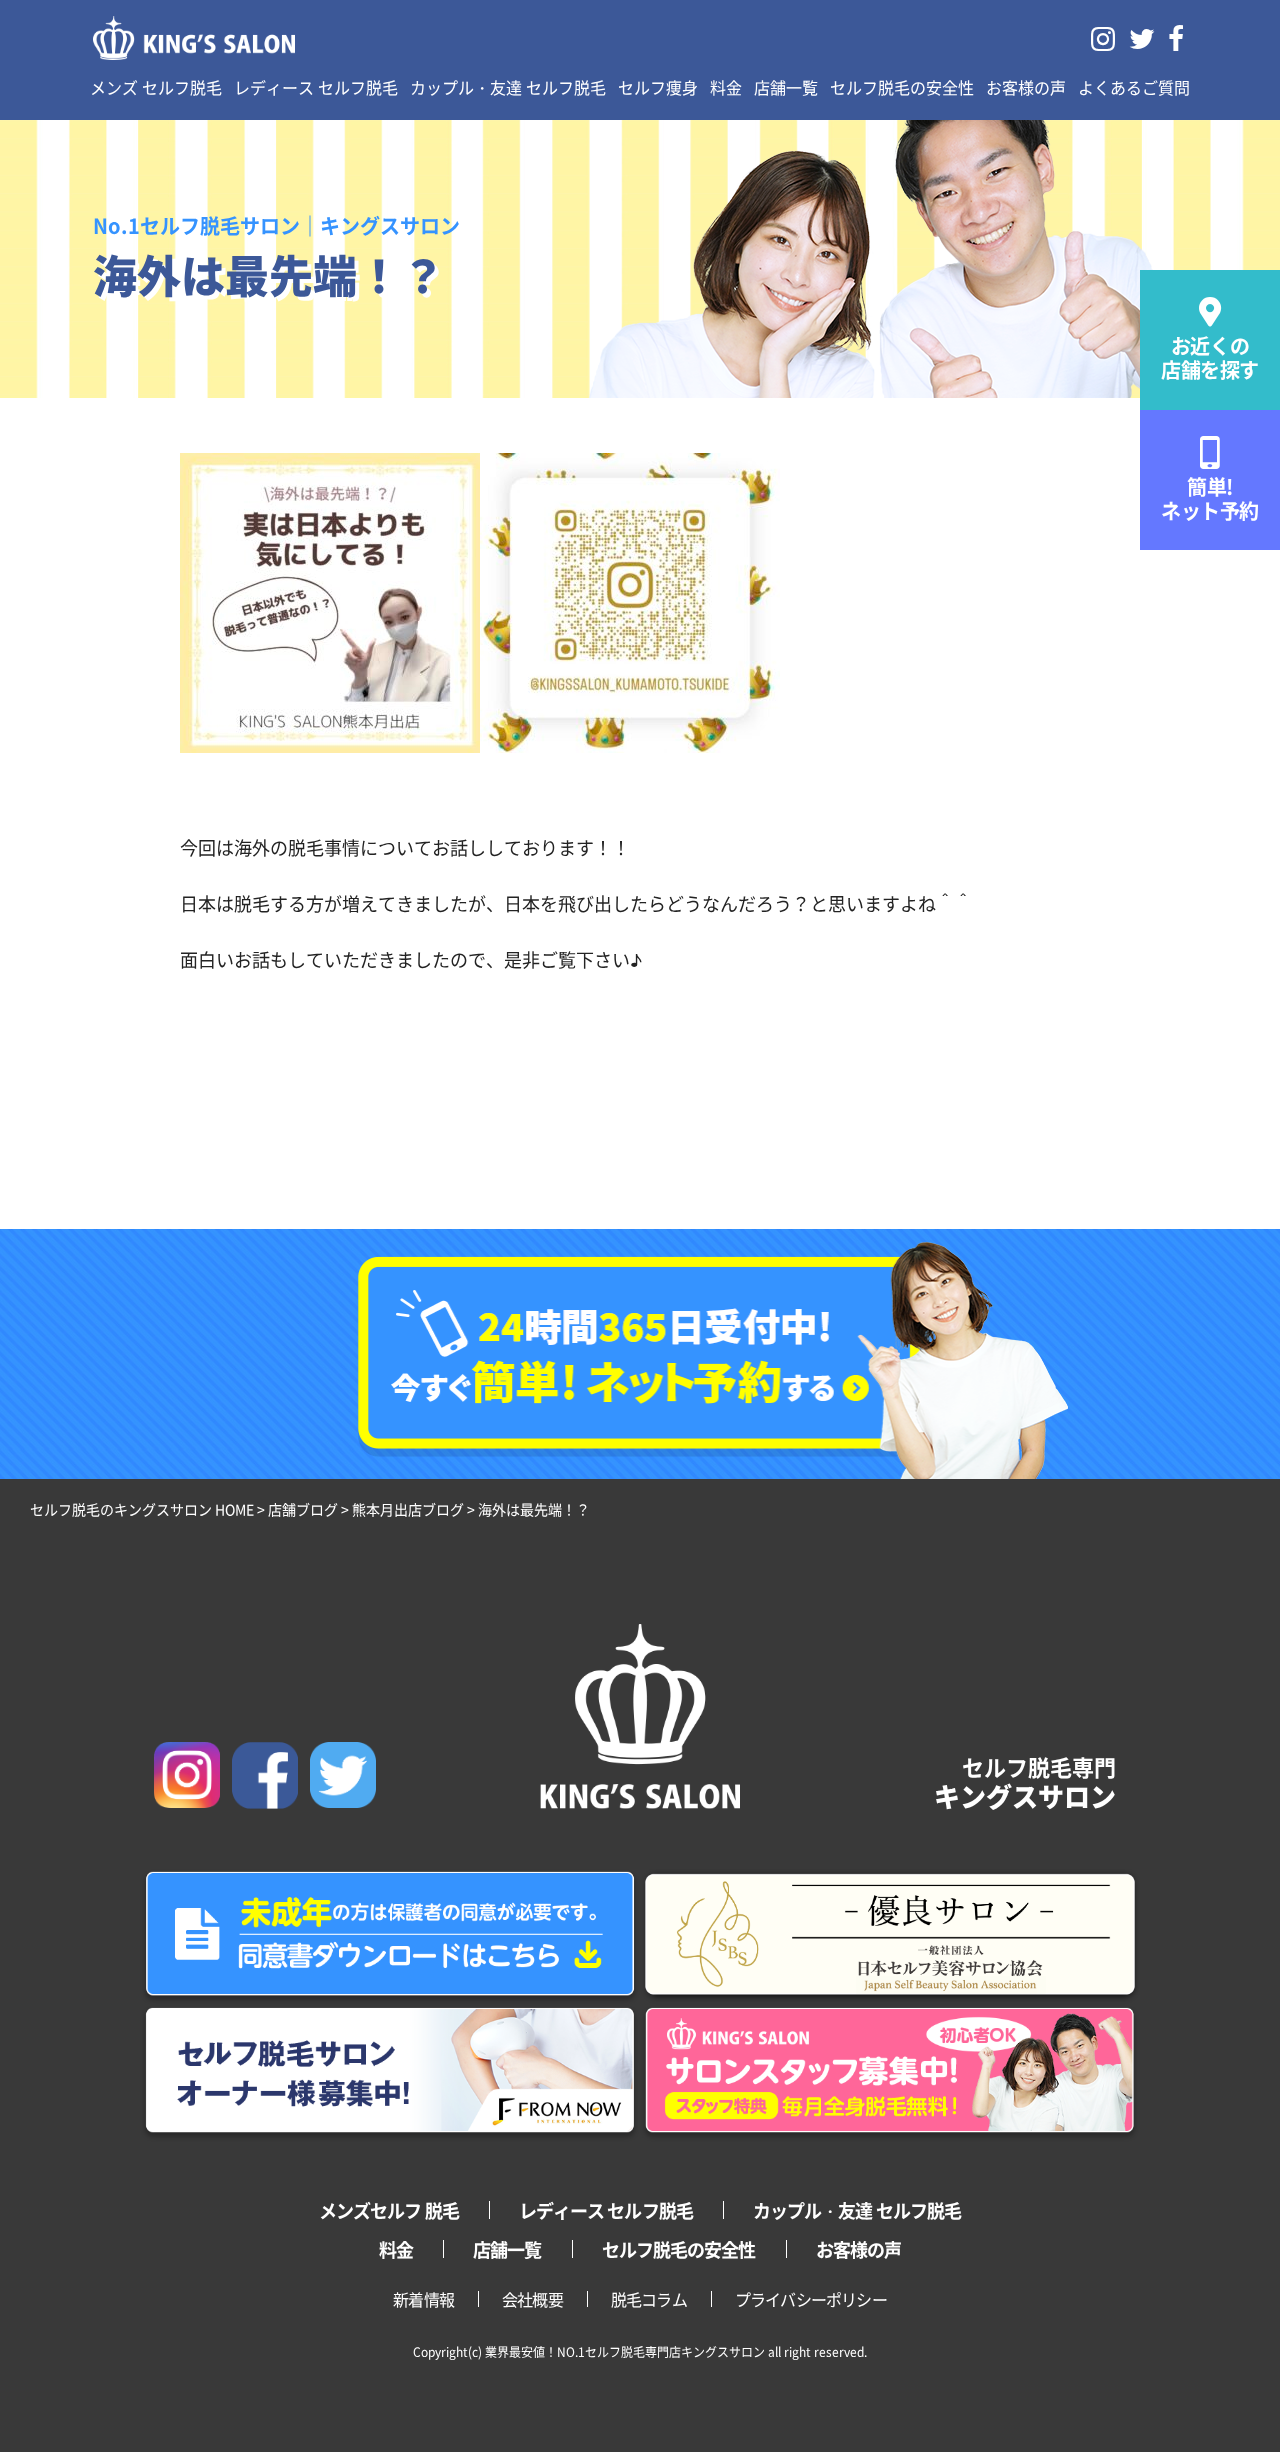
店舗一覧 (786, 87)
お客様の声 (1026, 87)
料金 (726, 87)
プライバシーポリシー (811, 2299)
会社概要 (532, 2299)
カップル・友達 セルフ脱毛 (508, 87)
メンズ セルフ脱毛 (156, 87)
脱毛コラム (649, 2299)
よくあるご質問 (1134, 87)
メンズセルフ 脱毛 (389, 2210)
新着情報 (423, 2299)
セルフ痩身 (658, 87)
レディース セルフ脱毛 (316, 87)
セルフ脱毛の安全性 (902, 87)
